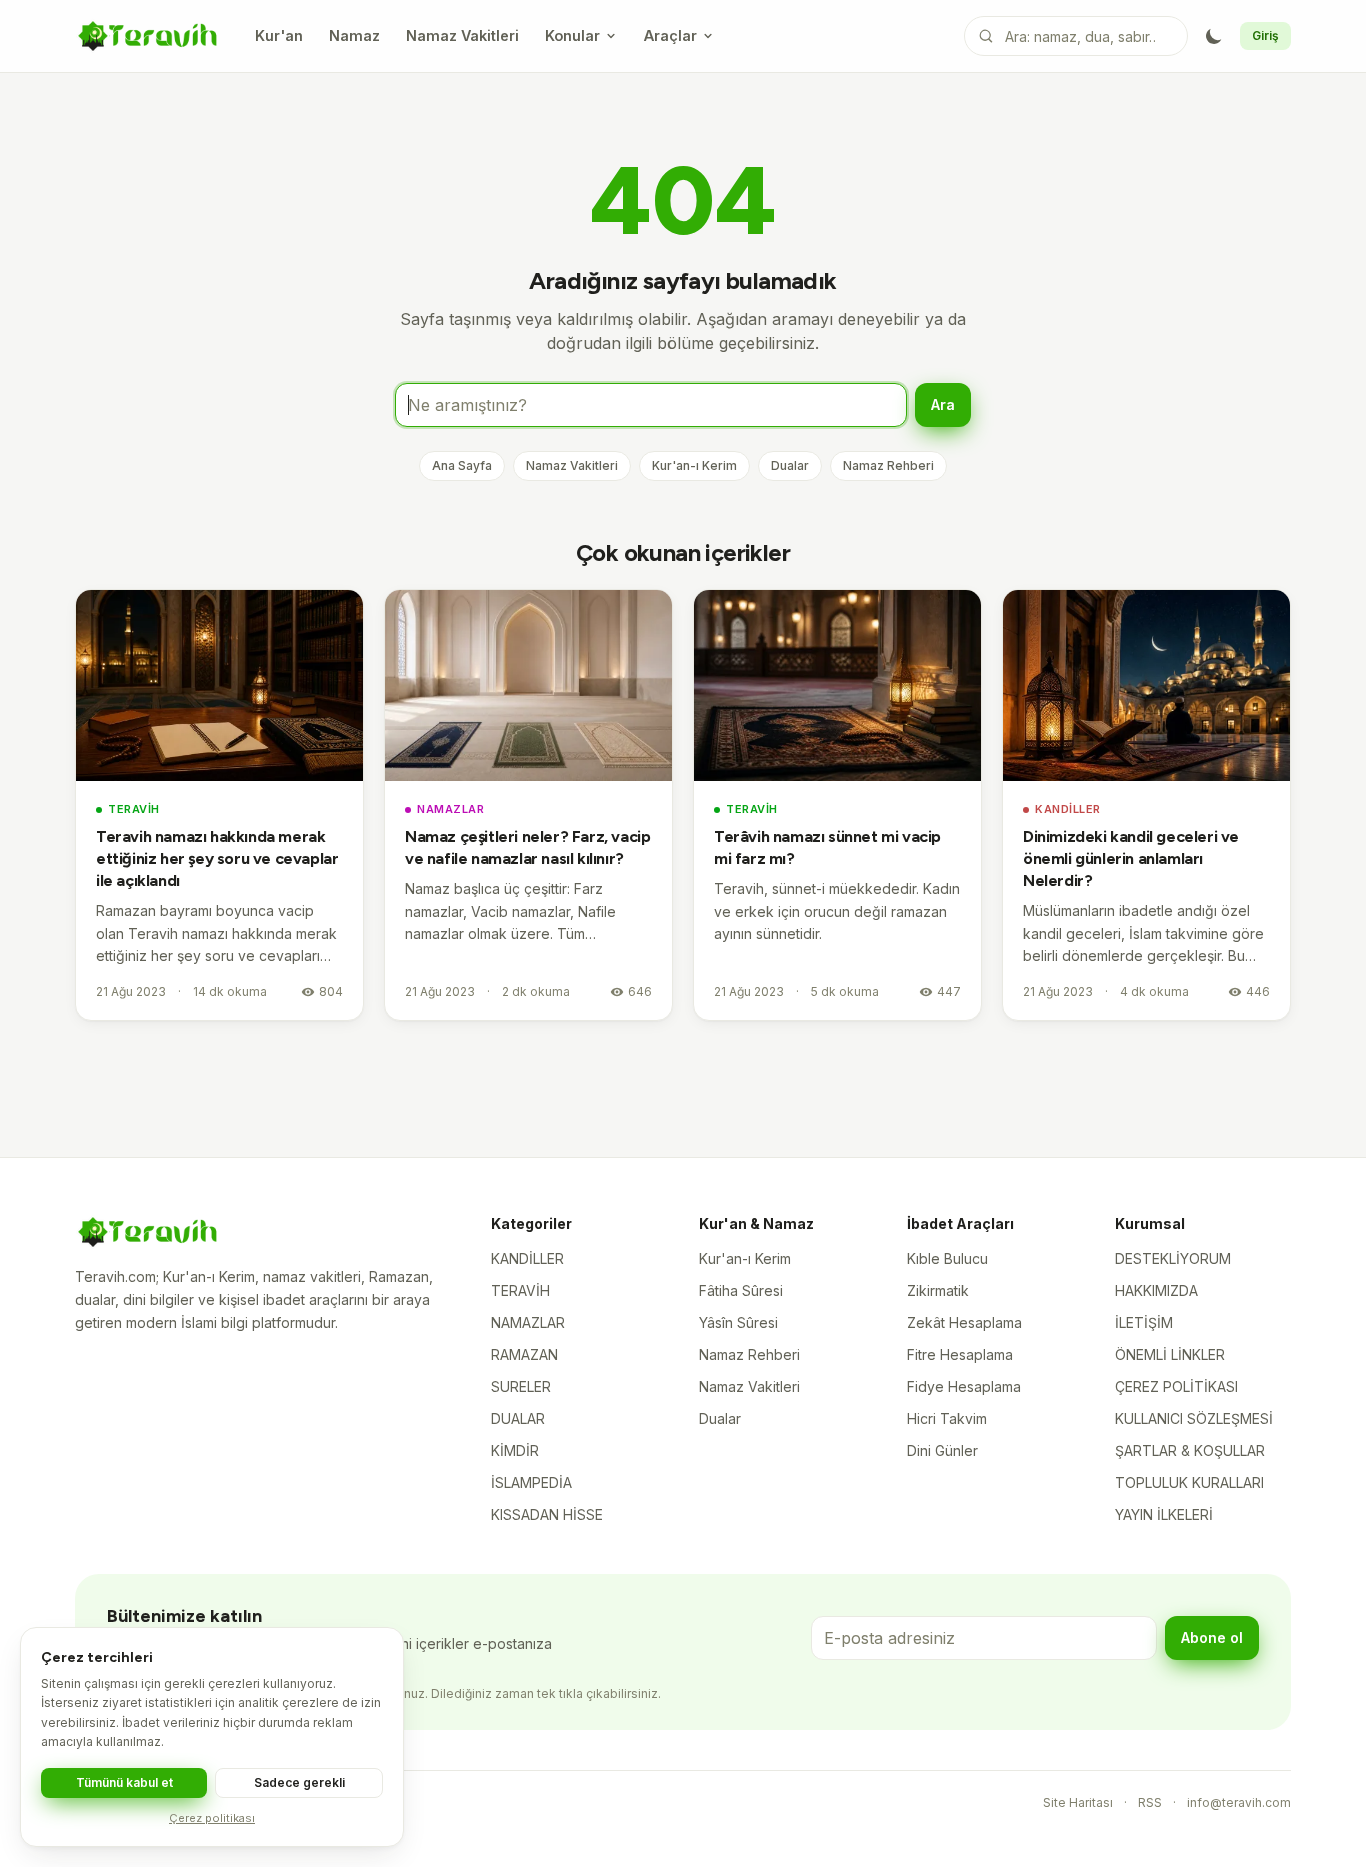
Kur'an (279, 35)
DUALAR (518, 1418)
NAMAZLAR (450, 809)
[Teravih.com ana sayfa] (147, 36)
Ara (943, 404)
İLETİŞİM (1144, 1322)
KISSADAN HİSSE (547, 1514)
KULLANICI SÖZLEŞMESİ (1194, 1418)
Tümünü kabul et (124, 1782)
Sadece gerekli (299, 1782)
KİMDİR (515, 1450)
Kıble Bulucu (947, 1258)
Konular (572, 35)
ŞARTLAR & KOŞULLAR (1190, 1450)
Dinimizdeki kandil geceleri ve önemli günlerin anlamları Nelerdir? (1131, 858)
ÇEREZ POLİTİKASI (1176, 1386)
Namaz (354, 35)
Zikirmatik (938, 1290)
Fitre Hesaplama (960, 1354)
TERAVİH (134, 809)
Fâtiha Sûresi (741, 1290)
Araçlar (670, 35)
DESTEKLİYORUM (1173, 1258)
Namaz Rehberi (888, 465)
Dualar (790, 465)
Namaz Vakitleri (462, 35)
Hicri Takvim (947, 1418)
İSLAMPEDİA (531, 1482)
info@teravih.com (1239, 1802)
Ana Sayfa (462, 465)
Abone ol (1212, 1637)
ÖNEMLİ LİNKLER (1170, 1354)
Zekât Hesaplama (964, 1322)
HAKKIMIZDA (1156, 1290)
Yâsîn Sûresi (738, 1322)
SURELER (521, 1386)
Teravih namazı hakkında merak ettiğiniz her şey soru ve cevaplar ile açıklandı (217, 858)
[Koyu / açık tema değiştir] (1214, 36)
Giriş (1265, 35)
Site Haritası (1078, 1802)
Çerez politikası (212, 1818)
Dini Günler (942, 1450)
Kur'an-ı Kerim (694, 465)
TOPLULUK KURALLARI (1189, 1482)
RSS (1150, 1802)
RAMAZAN (524, 1354)
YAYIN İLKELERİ (1164, 1514)
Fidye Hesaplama (964, 1386)
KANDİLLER (1068, 809)
